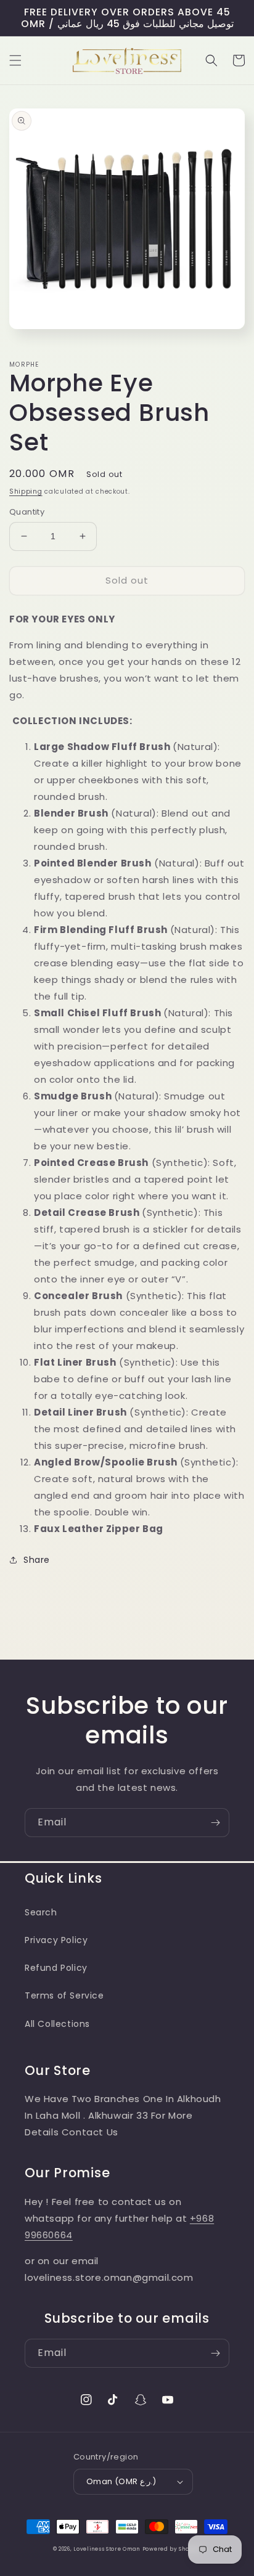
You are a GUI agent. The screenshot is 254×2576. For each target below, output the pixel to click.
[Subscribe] (215, 1823)
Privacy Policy (56, 1940)
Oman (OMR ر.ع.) (121, 2481)
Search (41, 1912)
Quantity (27, 512)
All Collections (57, 2024)
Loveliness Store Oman (107, 2549)
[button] (15, 60)
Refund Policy (56, 1968)
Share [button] (37, 1560)
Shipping (26, 491)
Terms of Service (64, 1995)
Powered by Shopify (172, 2549)
